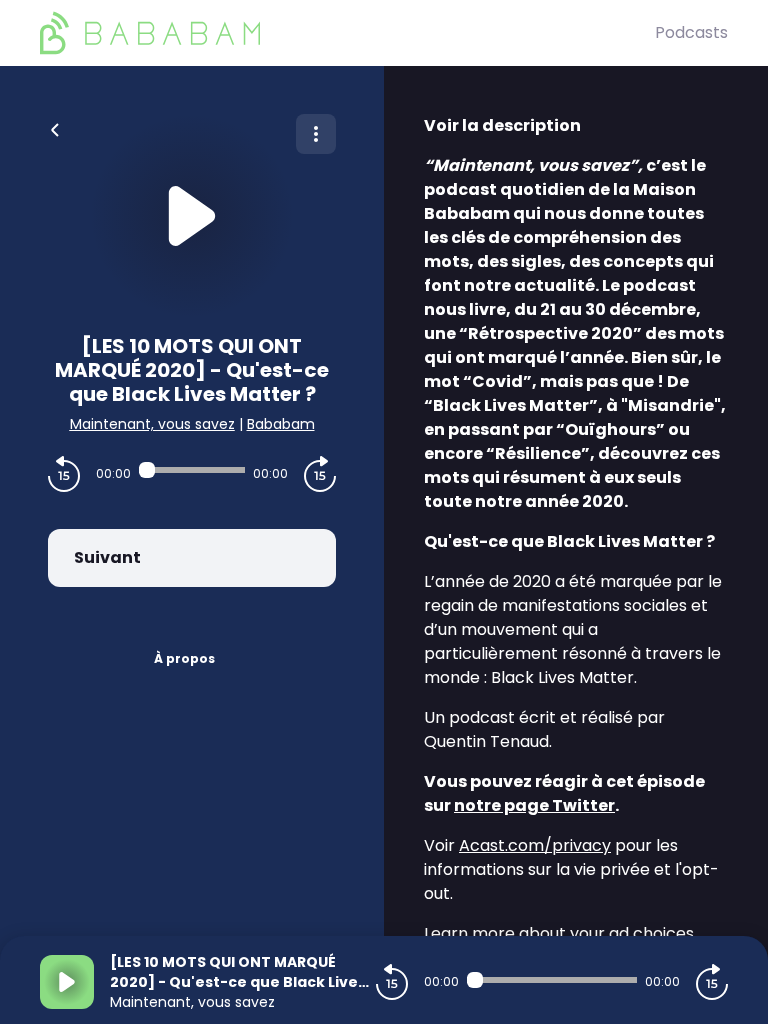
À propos (184, 658)
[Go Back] (55, 128)
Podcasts (691, 32)
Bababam (281, 424)
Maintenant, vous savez (152, 424)
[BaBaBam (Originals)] (347, 33)
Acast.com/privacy (535, 845)
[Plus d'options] (316, 134)
